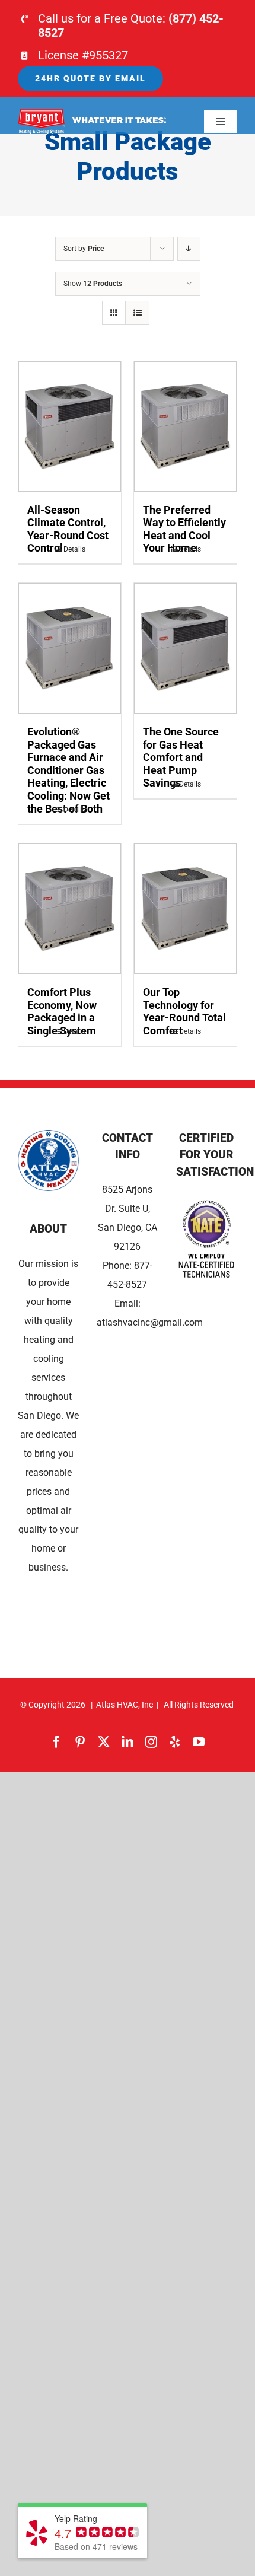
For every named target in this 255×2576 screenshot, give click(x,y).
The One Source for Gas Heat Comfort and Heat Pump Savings (181, 757)
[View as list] (137, 313)
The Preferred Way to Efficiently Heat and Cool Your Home (184, 529)
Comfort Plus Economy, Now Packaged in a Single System (62, 1011)
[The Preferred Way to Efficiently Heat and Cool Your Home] (185, 426)
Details (74, 549)
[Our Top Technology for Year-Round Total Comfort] (185, 909)
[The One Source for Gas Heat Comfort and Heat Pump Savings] (185, 648)
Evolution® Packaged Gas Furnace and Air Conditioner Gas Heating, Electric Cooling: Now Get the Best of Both (68, 770)
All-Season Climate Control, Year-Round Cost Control (68, 529)
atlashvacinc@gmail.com (150, 1322)
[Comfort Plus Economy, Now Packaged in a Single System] (70, 909)
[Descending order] (189, 249)
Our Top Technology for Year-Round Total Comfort (184, 1011)
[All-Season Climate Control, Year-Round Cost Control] (70, 426)
